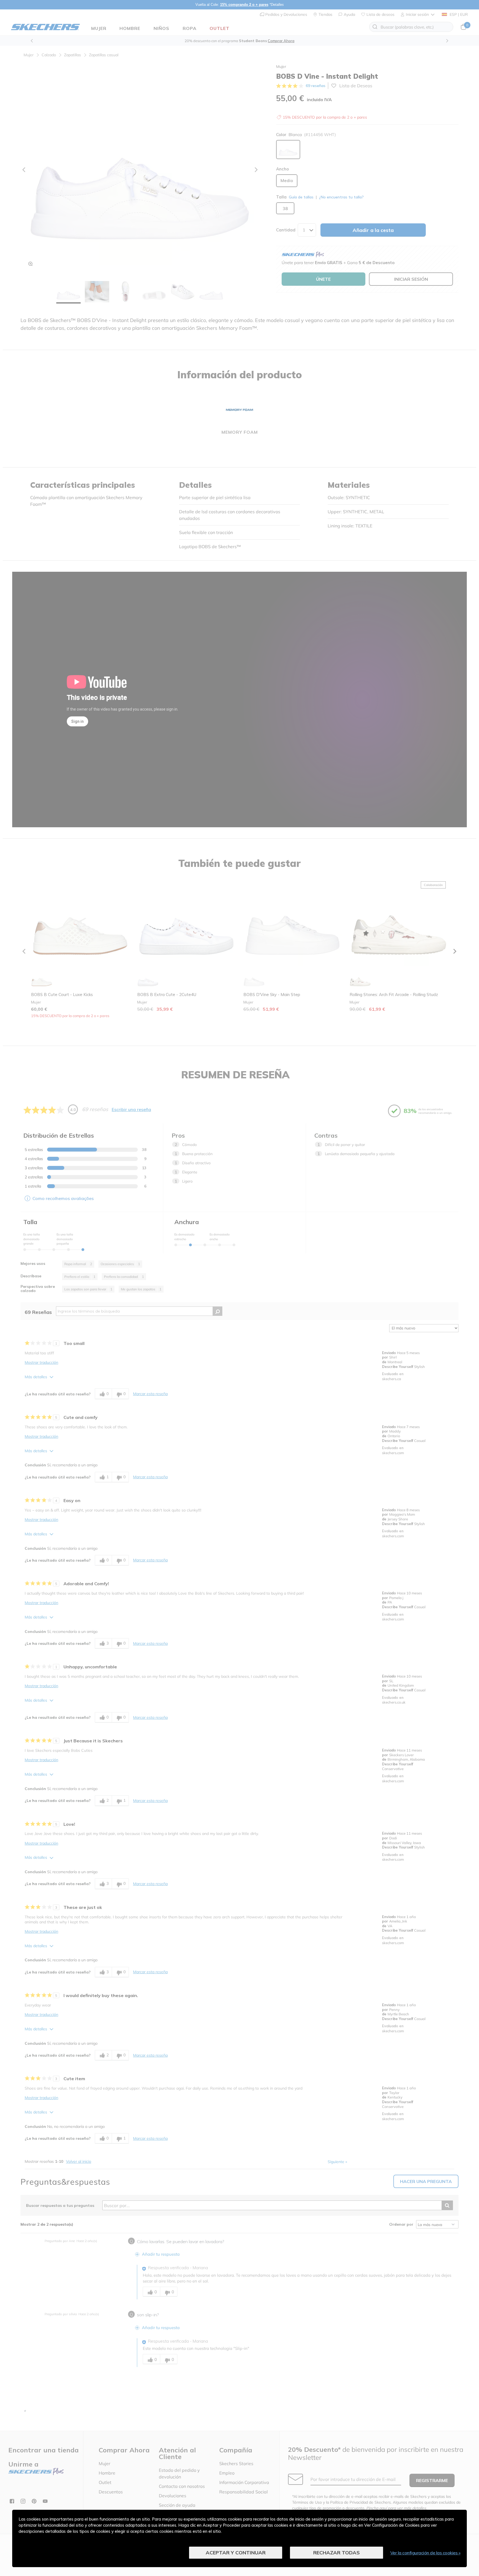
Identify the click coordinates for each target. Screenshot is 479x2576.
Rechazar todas (337, 2553)
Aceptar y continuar (236, 2553)
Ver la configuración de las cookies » (426, 2553)
